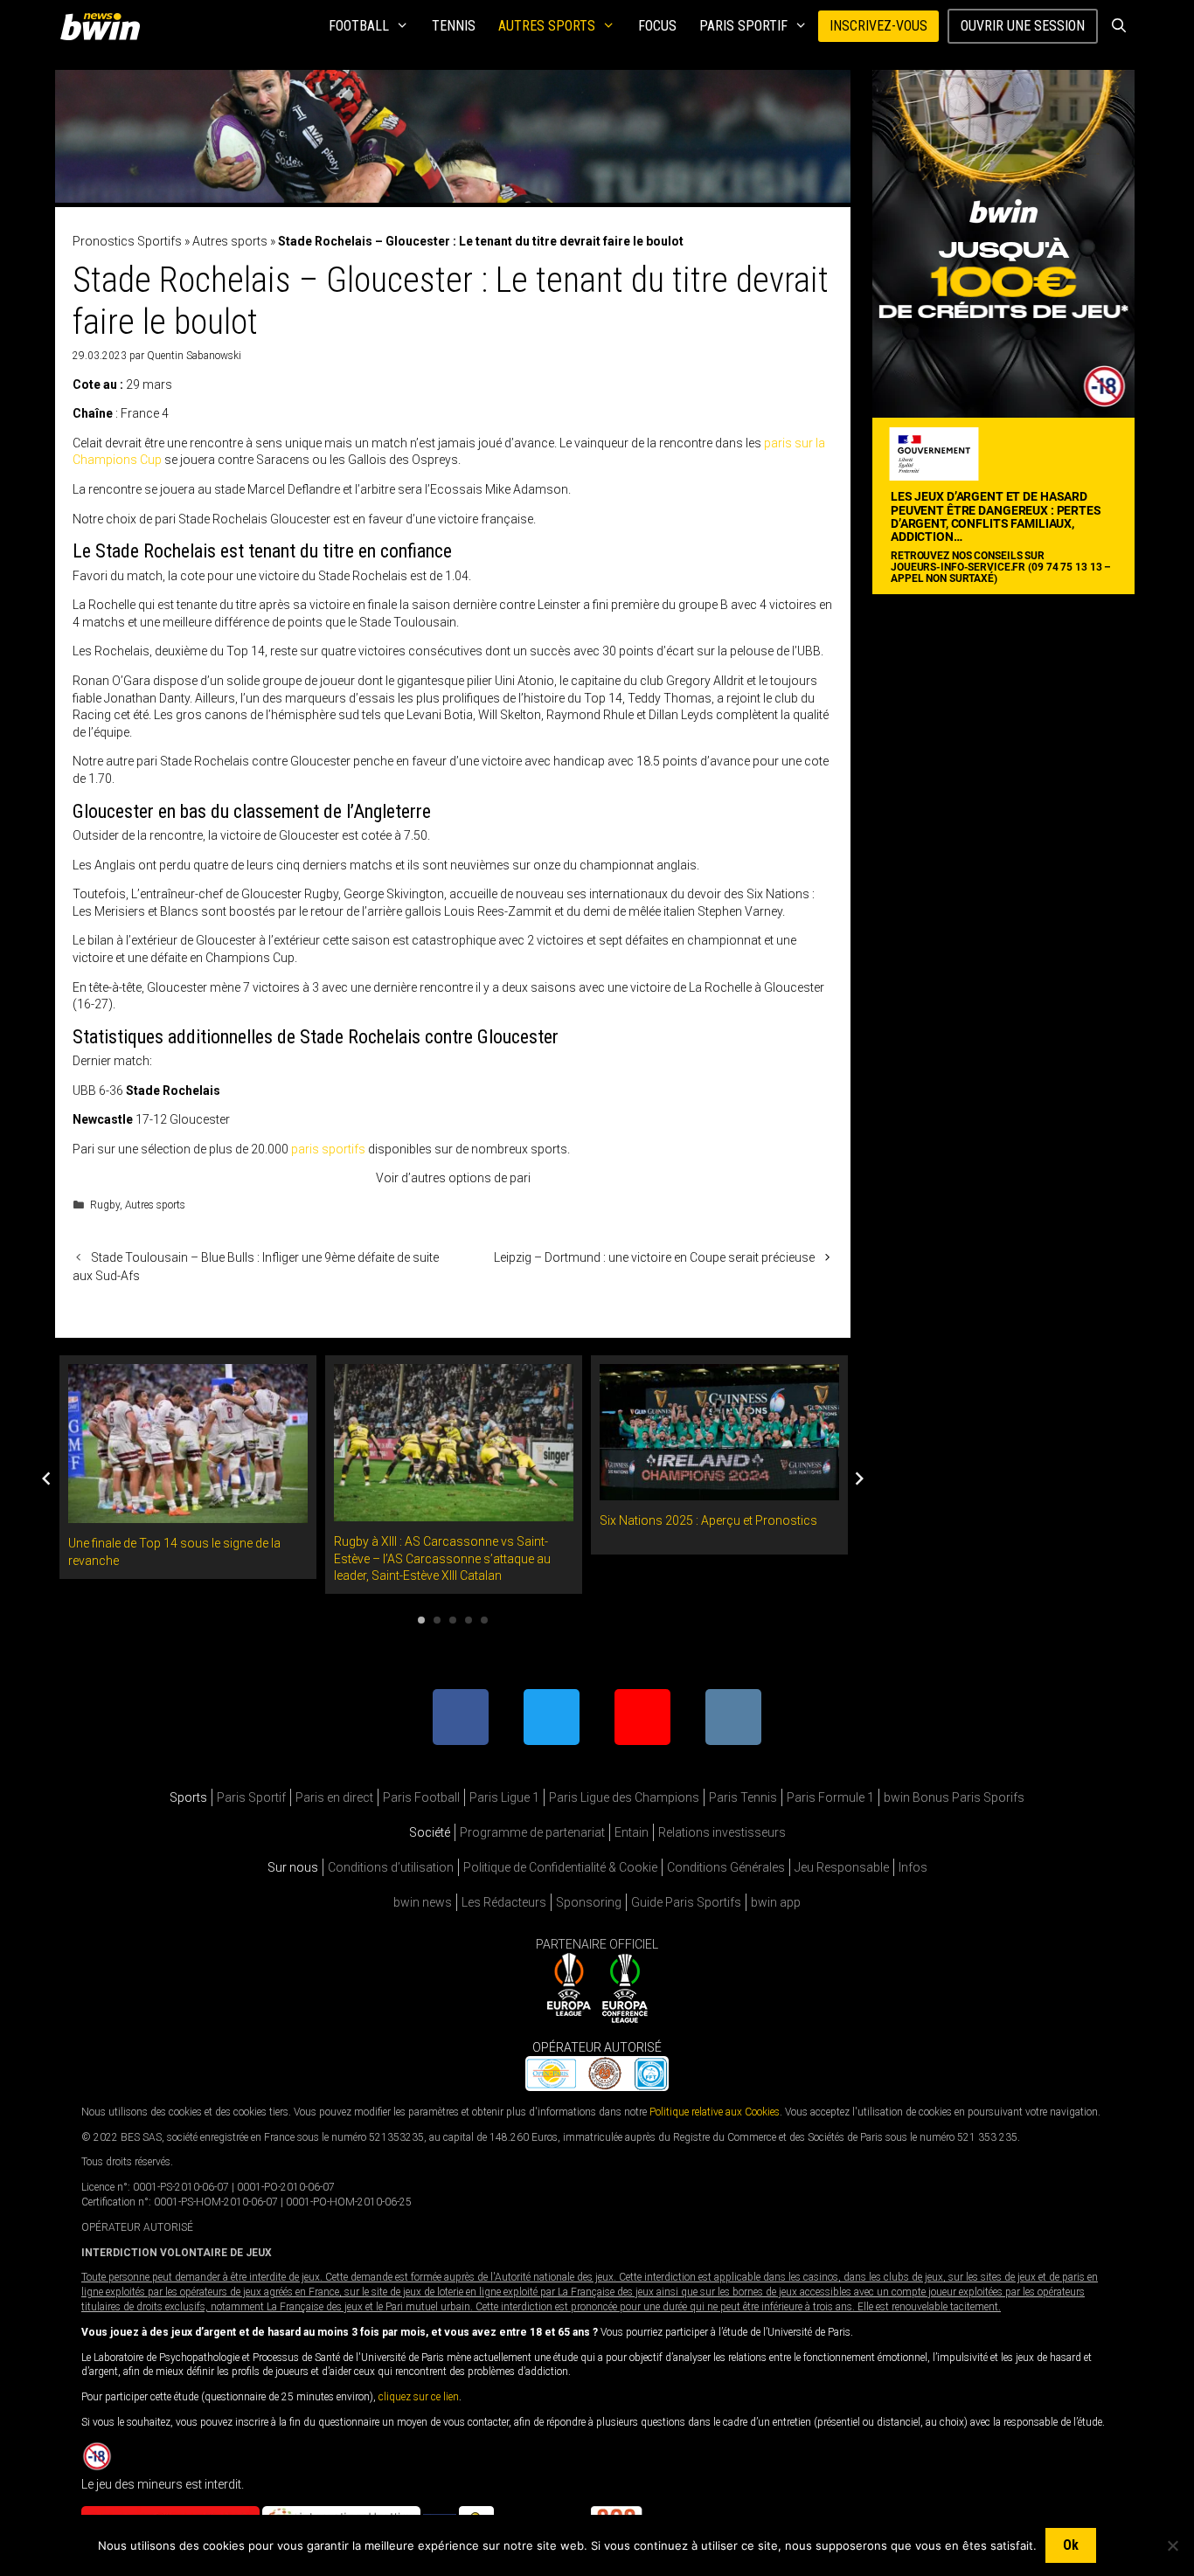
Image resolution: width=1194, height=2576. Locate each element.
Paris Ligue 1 (504, 1797)
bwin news (423, 1902)
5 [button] (484, 1620)
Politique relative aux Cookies (715, 2112)
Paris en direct (334, 1797)
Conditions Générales (726, 1867)
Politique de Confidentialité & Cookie (560, 1867)
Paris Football (421, 1797)
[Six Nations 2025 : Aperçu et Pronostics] (719, 1492)
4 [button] (469, 1620)
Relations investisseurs (722, 1832)
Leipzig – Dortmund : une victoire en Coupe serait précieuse (654, 1257)
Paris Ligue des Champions (624, 1797)
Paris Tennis (743, 1797)
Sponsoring (589, 1902)
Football (359, 26)
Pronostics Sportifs (127, 241)
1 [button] (421, 1620)
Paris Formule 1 (830, 1797)
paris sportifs (328, 1149)
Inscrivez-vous (878, 26)
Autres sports (547, 26)
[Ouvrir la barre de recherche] (1118, 26)
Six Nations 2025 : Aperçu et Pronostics (708, 1520)
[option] (188, 1467)
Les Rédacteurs (504, 1902)
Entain (632, 1832)
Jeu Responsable (842, 1867)
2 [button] (437, 1620)
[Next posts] (859, 1478)
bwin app (776, 1902)
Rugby (105, 1205)
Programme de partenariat (532, 1832)
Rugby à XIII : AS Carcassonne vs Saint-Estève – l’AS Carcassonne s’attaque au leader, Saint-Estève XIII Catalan (442, 1558)
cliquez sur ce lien (419, 2398)
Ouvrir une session (1023, 26)
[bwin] (104, 26)
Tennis (454, 26)
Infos (913, 1867)
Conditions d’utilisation (391, 1867)
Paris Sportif (743, 26)
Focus (657, 26)
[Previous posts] (46, 1478)
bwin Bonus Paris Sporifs (954, 1797)
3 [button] (453, 1620)
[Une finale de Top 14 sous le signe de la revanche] (188, 1514)
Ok (1071, 2545)
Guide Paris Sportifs (686, 1902)
